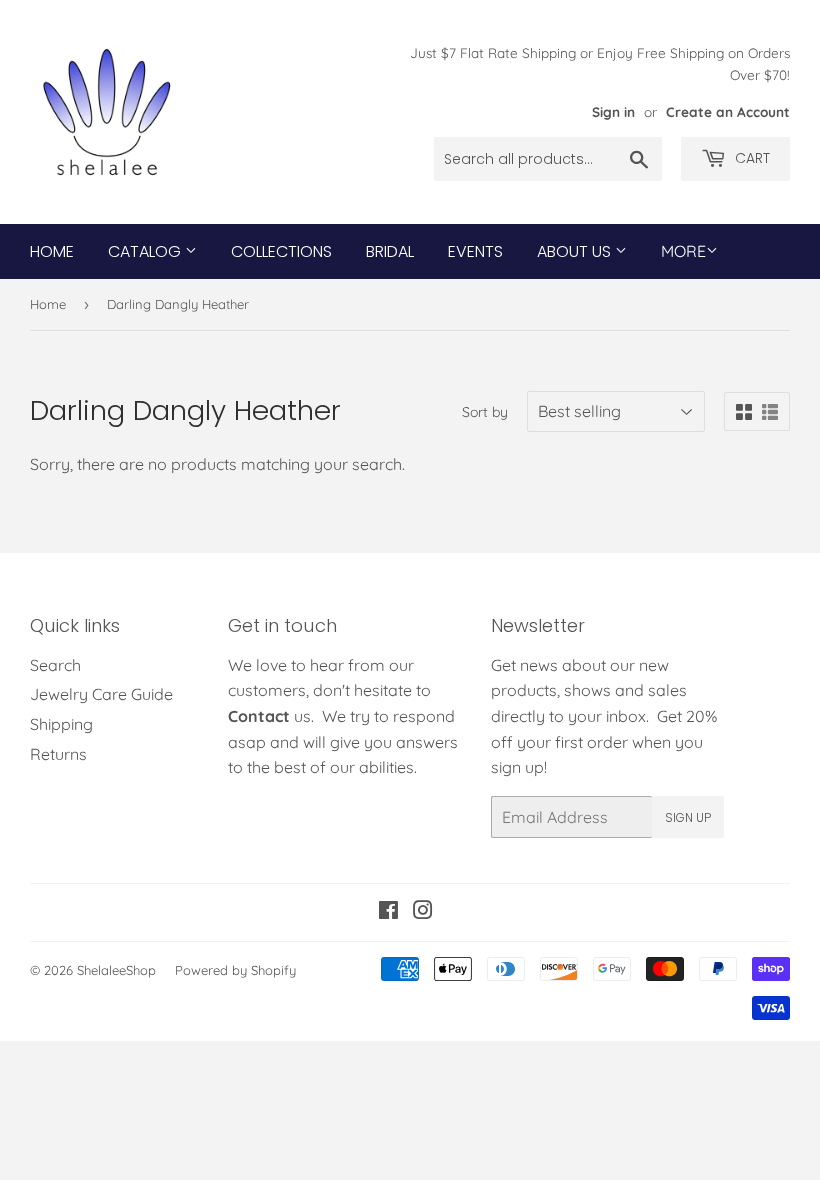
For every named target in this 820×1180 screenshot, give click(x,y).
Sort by (485, 412)
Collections (281, 251)
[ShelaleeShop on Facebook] (388, 912)
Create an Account (728, 111)
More (683, 251)
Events (475, 251)
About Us (576, 251)
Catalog (146, 251)
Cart (750, 158)
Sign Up (688, 817)
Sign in (613, 111)
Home (52, 251)
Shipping (61, 724)
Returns (58, 754)
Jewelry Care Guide (101, 694)
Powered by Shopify (235, 970)
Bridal (390, 251)
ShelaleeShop (116, 970)
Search (55, 665)
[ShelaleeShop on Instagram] (423, 912)
